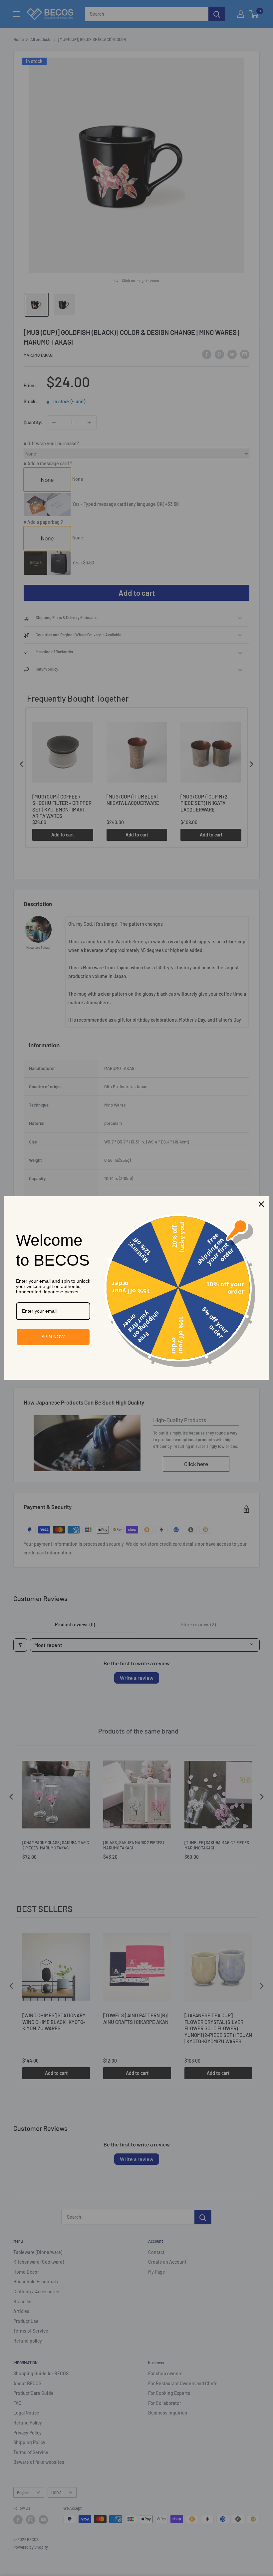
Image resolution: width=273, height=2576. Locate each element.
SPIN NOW (53, 1337)
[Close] (261, 1204)
